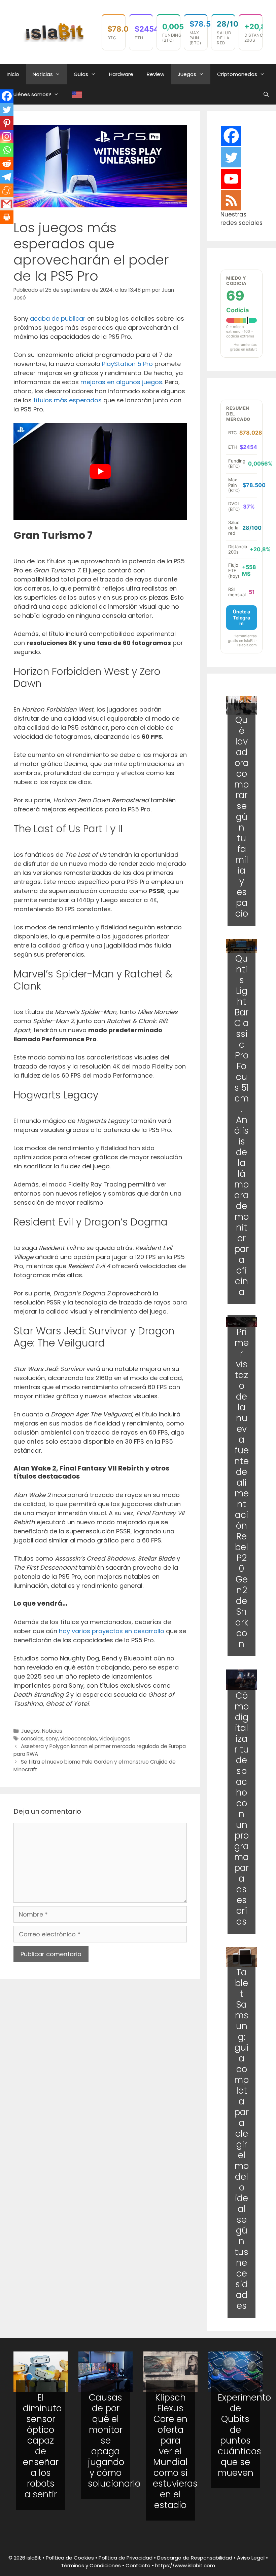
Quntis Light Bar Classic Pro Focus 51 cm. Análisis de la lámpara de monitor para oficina (242, 1125)
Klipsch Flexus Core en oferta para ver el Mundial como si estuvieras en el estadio (175, 2451)
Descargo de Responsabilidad (195, 2558)
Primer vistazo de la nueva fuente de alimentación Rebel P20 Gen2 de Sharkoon (242, 1488)
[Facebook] (7, 96)
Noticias (43, 74)
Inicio (13, 74)
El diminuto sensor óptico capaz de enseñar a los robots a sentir (42, 2446)
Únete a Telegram (242, 617)
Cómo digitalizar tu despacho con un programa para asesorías (242, 1809)
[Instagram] (7, 136)
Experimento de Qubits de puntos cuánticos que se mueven (244, 2435)
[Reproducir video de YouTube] (100, 472)
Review (156, 74)
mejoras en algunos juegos (121, 382)
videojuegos (115, 1739)
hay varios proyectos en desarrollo (112, 1631)
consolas (32, 1739)
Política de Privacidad (126, 2558)
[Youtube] (231, 179)
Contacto (138, 2565)
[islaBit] (54, 31)
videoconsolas (79, 1739)
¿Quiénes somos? (29, 94)
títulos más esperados (67, 400)
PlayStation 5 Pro (127, 364)
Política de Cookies (70, 2558)
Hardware (121, 74)
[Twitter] (7, 110)
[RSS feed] (231, 200)
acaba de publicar (58, 318)
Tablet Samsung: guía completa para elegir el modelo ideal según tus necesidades (242, 2139)
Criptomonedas (237, 74)
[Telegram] (7, 177)
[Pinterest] (7, 123)
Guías (81, 74)
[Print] (7, 217)
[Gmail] (7, 204)
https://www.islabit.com (185, 2565)
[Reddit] (7, 163)
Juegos (187, 74)
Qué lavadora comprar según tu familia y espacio (242, 817)
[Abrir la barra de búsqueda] (266, 94)
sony (52, 1739)
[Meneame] (7, 190)
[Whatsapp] (7, 150)
